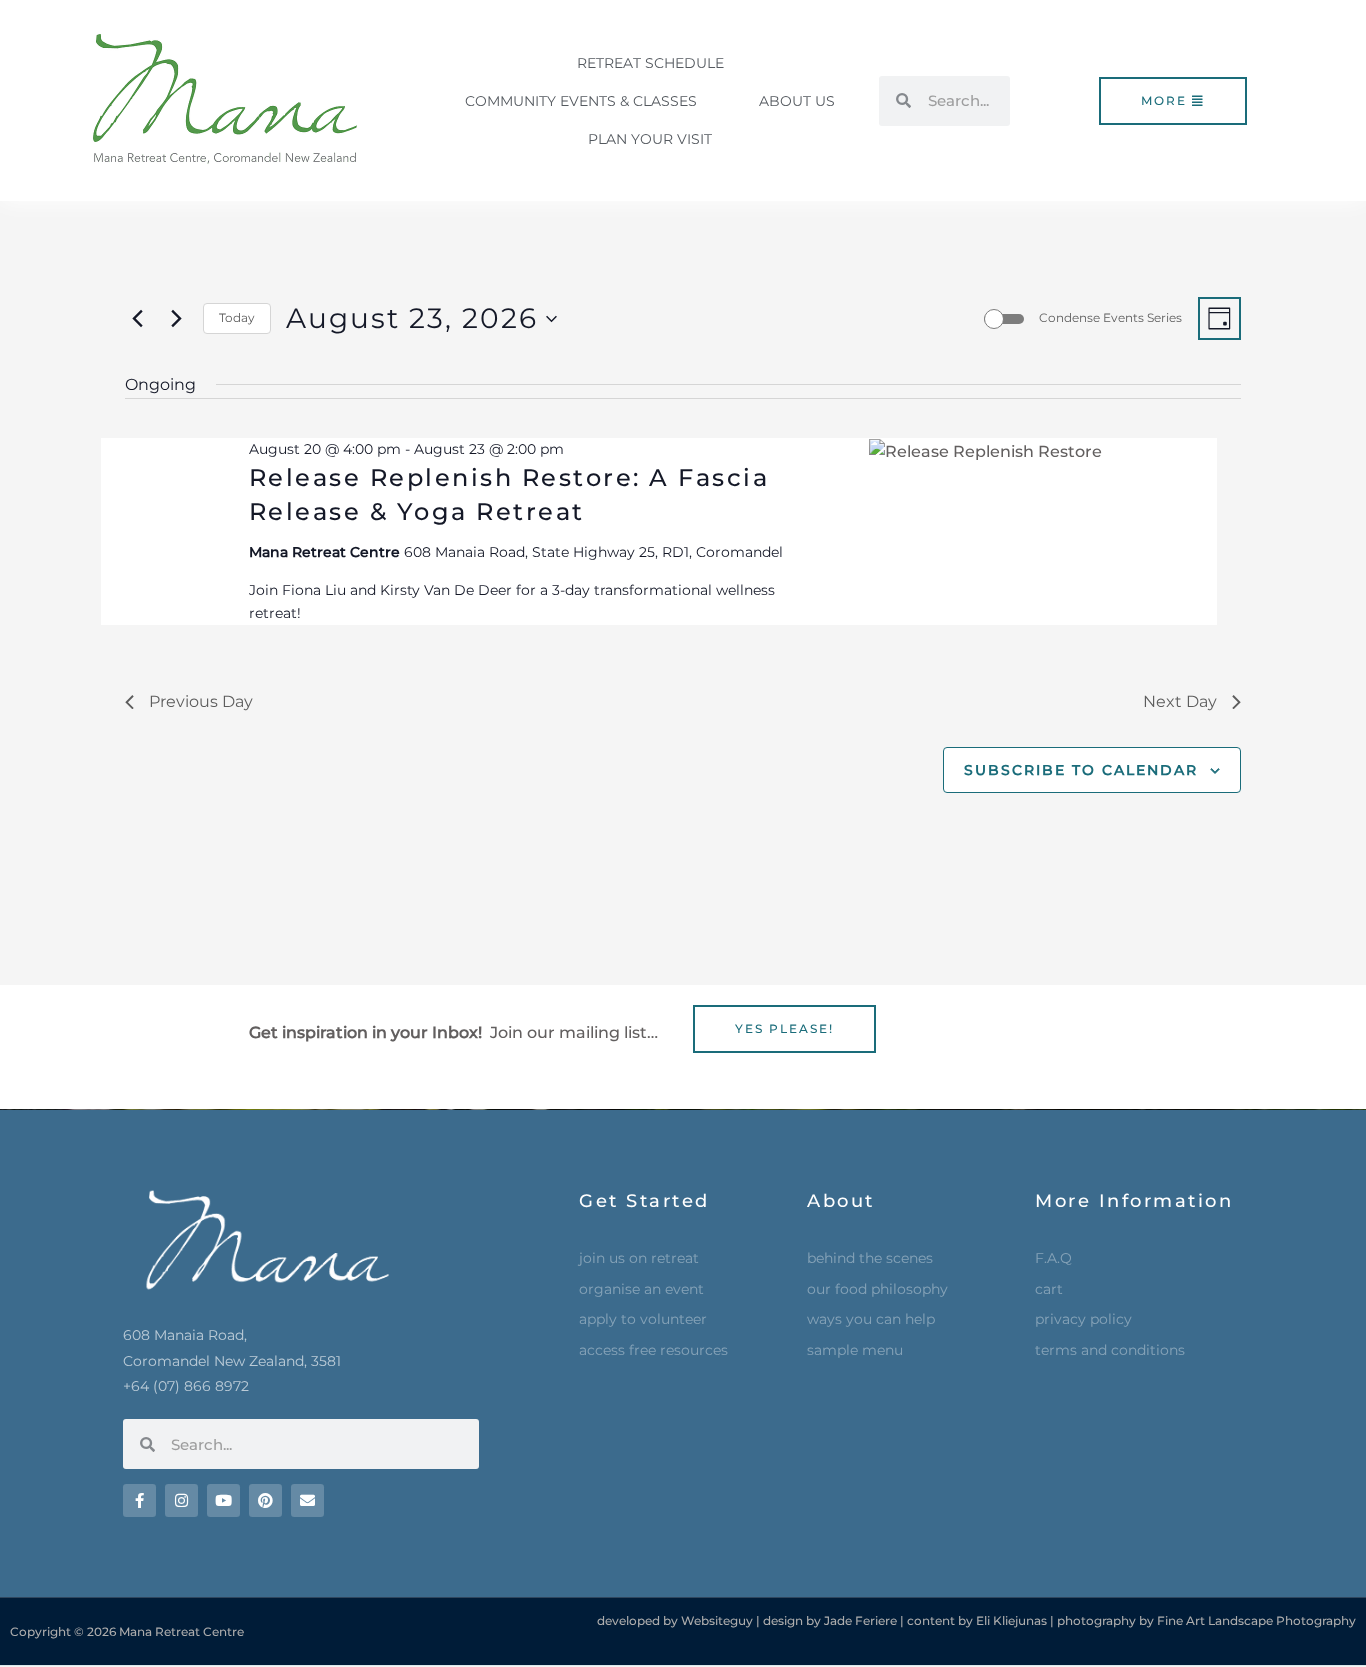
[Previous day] (137, 319)
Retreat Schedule (650, 63)
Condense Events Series (1110, 317)
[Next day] (176, 319)
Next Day (1180, 701)
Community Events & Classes (581, 101)
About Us (797, 101)
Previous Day (201, 701)
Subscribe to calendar (1081, 770)
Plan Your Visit (650, 139)
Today (237, 317)
